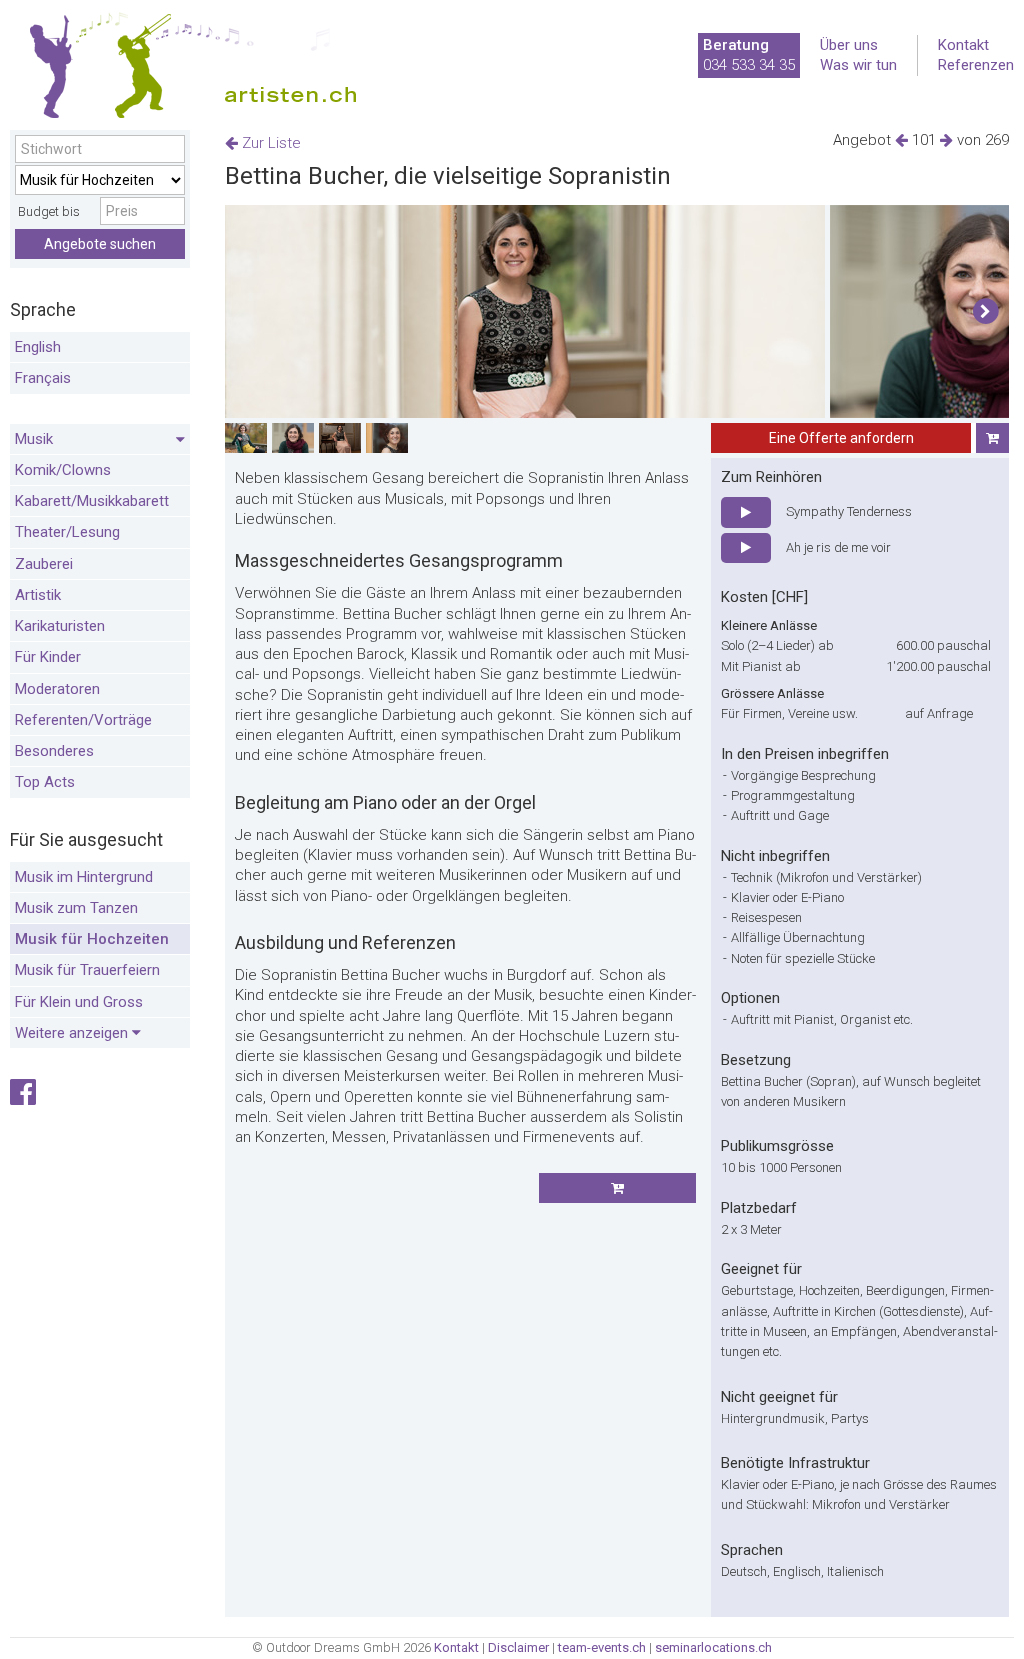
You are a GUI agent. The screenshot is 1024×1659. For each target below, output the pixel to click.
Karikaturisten (60, 626)
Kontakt (963, 45)
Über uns (849, 45)
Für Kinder (48, 657)
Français (43, 378)
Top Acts (45, 782)
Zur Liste (269, 143)
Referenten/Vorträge (83, 720)
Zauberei (44, 564)
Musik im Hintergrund (84, 877)
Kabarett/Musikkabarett (92, 501)
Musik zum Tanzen (76, 908)
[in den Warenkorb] (992, 438)
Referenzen (976, 65)
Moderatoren (57, 689)
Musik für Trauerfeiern (87, 970)
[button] (985, 312)
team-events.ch (602, 1647)
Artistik (38, 595)
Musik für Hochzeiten (92, 939)
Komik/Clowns (63, 470)
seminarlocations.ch (713, 1647)
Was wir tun (858, 65)
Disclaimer (518, 1647)
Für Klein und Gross (79, 1002)
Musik (34, 439)
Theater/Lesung (67, 532)
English (38, 347)
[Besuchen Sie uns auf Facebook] (23, 1098)
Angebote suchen (100, 244)
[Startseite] (185, 70)
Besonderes (54, 751)
